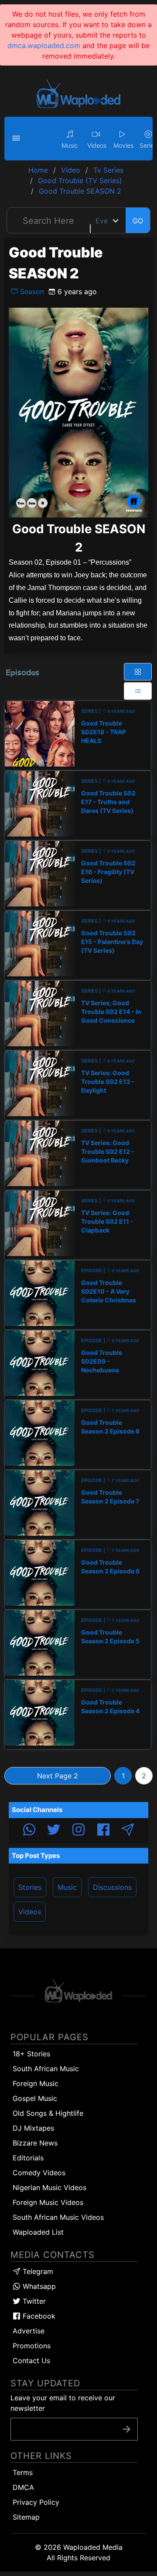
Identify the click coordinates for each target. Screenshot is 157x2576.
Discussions (112, 1887)
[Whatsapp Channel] (29, 1831)
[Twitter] (54, 1831)
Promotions (32, 2346)
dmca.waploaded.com (44, 45)
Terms (23, 2472)
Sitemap (26, 2517)
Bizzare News (35, 2143)
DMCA (23, 2487)
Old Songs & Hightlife (48, 2113)
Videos (30, 1912)
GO (138, 221)
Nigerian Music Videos (49, 2187)
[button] (17, 139)
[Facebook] (103, 1831)
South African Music (46, 2069)
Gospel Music (35, 2098)
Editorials (28, 2158)
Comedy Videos (39, 2173)
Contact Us (31, 2361)
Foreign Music (36, 2083)
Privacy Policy (36, 2502)
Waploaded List (38, 2232)
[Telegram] (128, 1831)
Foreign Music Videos (48, 2202)
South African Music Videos (58, 2217)
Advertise (29, 2331)
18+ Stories (31, 2054)
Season (31, 292)
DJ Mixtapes (33, 2128)
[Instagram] (78, 1831)
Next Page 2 (58, 1776)
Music (67, 1887)
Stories (30, 1887)
